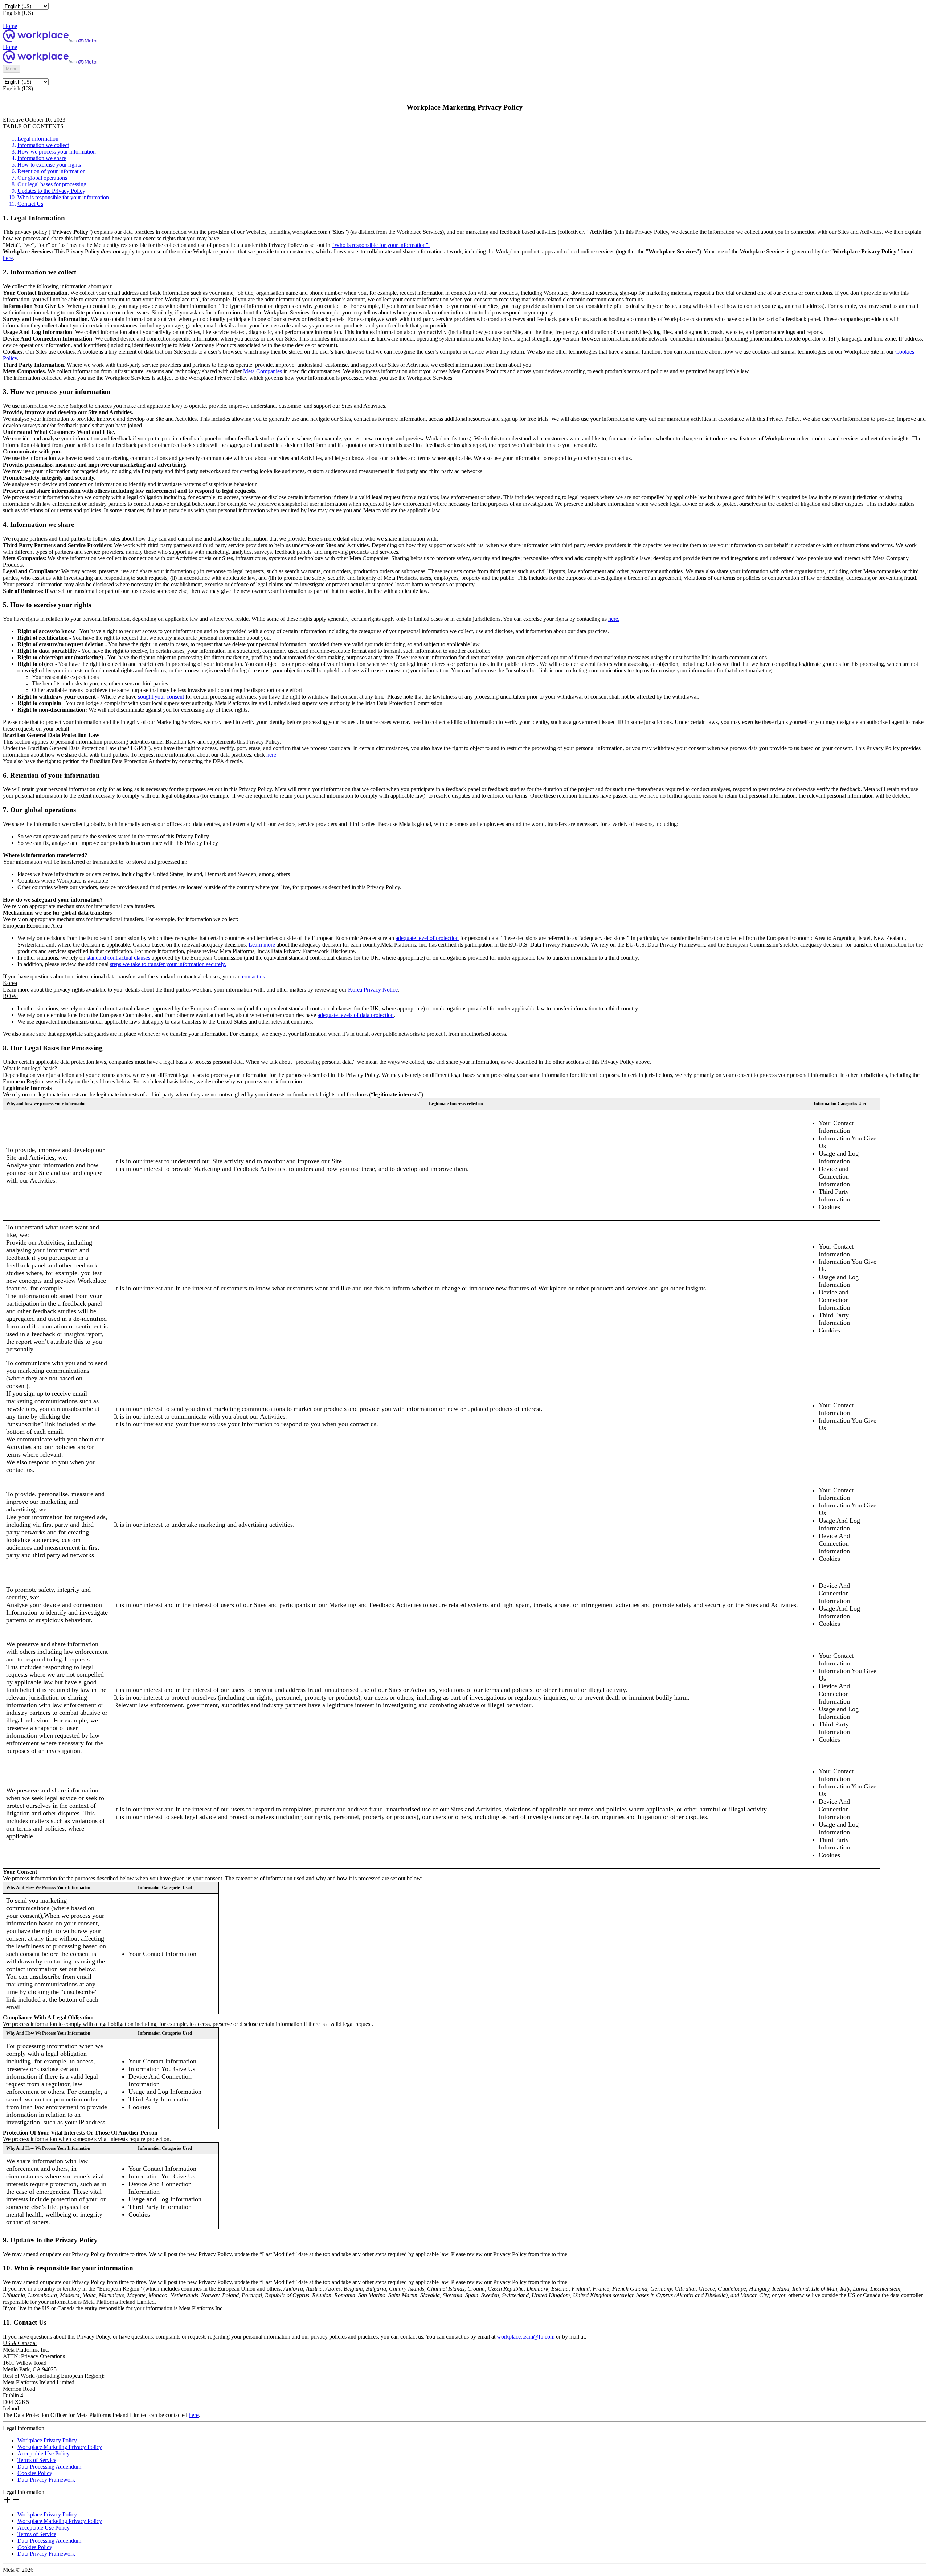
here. (614, 619)
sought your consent (161, 697)
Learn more (262, 945)
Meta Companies (263, 371)
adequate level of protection (427, 938)
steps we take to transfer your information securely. (168, 964)
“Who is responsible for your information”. (381, 245)
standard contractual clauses (118, 958)
